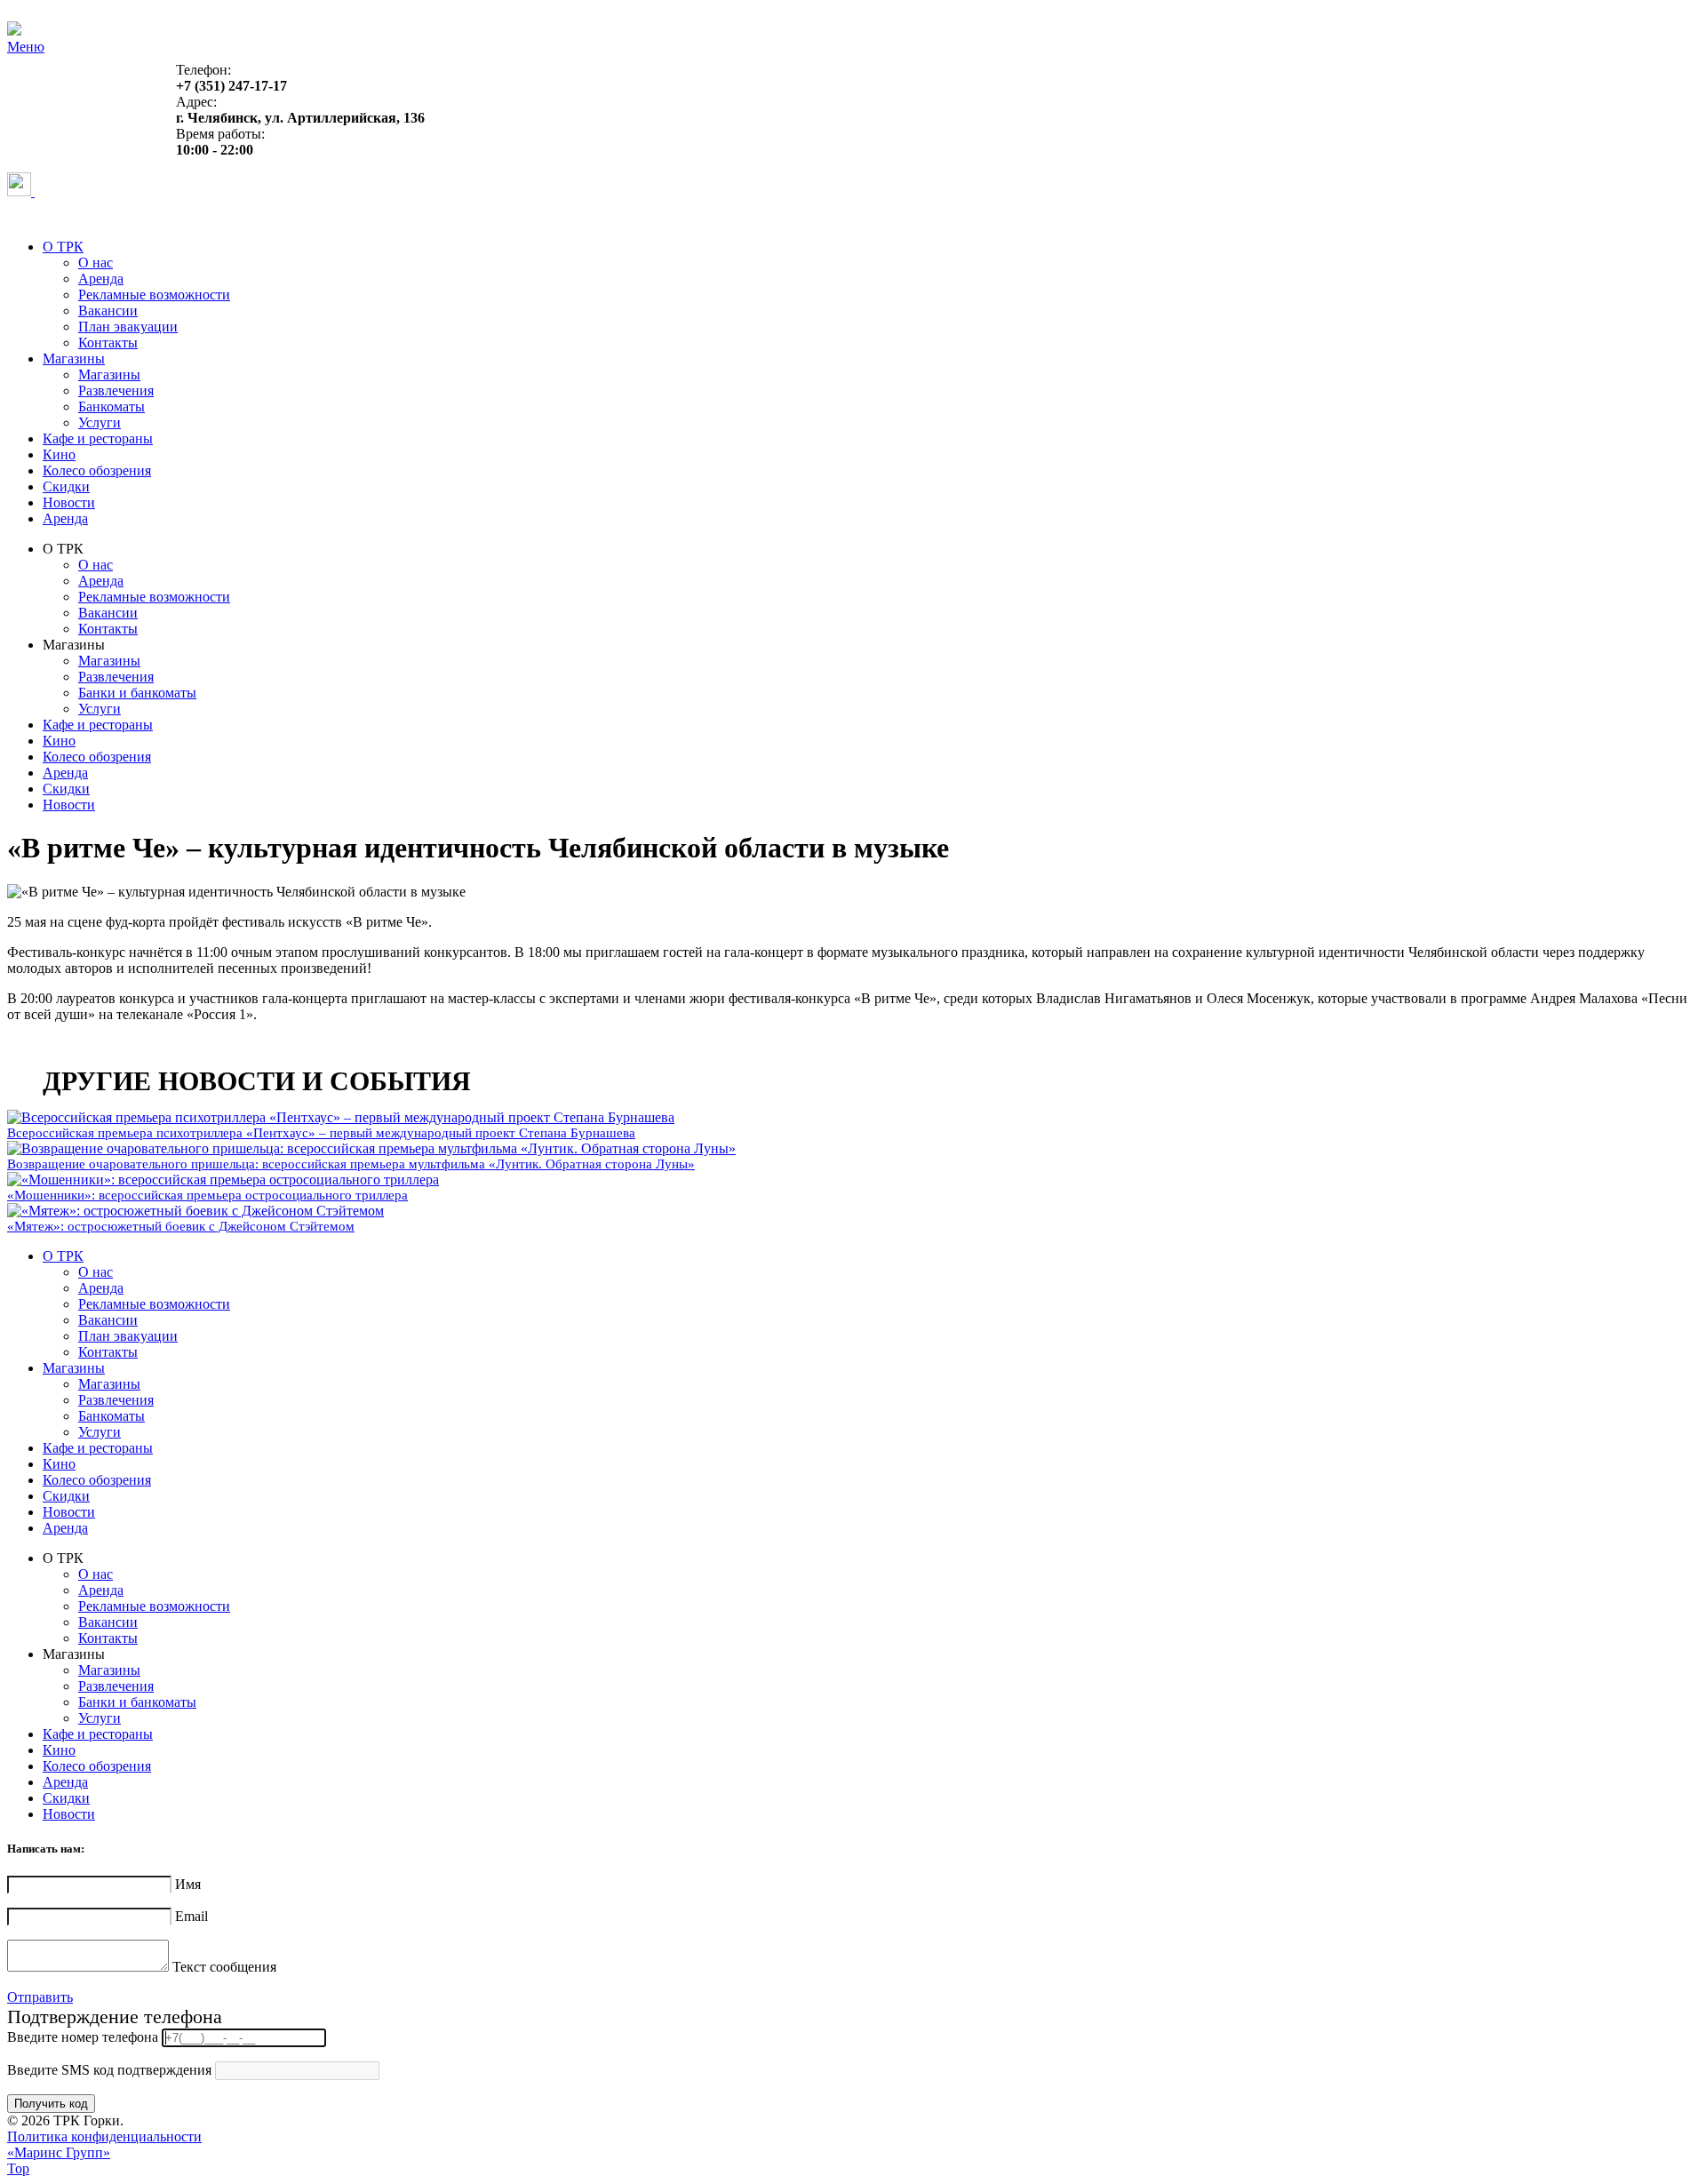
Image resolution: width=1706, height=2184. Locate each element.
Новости (69, 502)
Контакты (108, 343)
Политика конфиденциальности (104, 2136)
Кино (59, 454)
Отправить (40, 1997)
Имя (188, 1884)
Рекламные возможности (154, 295)
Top (18, 2168)
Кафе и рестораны (98, 438)
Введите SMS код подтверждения (109, 2070)
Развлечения (116, 391)
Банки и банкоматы (137, 693)
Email (191, 1916)
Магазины (74, 359)
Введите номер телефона (83, 2037)
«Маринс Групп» (59, 2152)
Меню (26, 47)
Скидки (66, 486)
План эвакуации (128, 327)
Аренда (101, 279)
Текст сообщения (224, 1967)
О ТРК (63, 247)
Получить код (51, 2104)
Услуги (100, 422)
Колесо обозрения (97, 470)
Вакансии (108, 311)
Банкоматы (112, 407)
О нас (96, 263)
